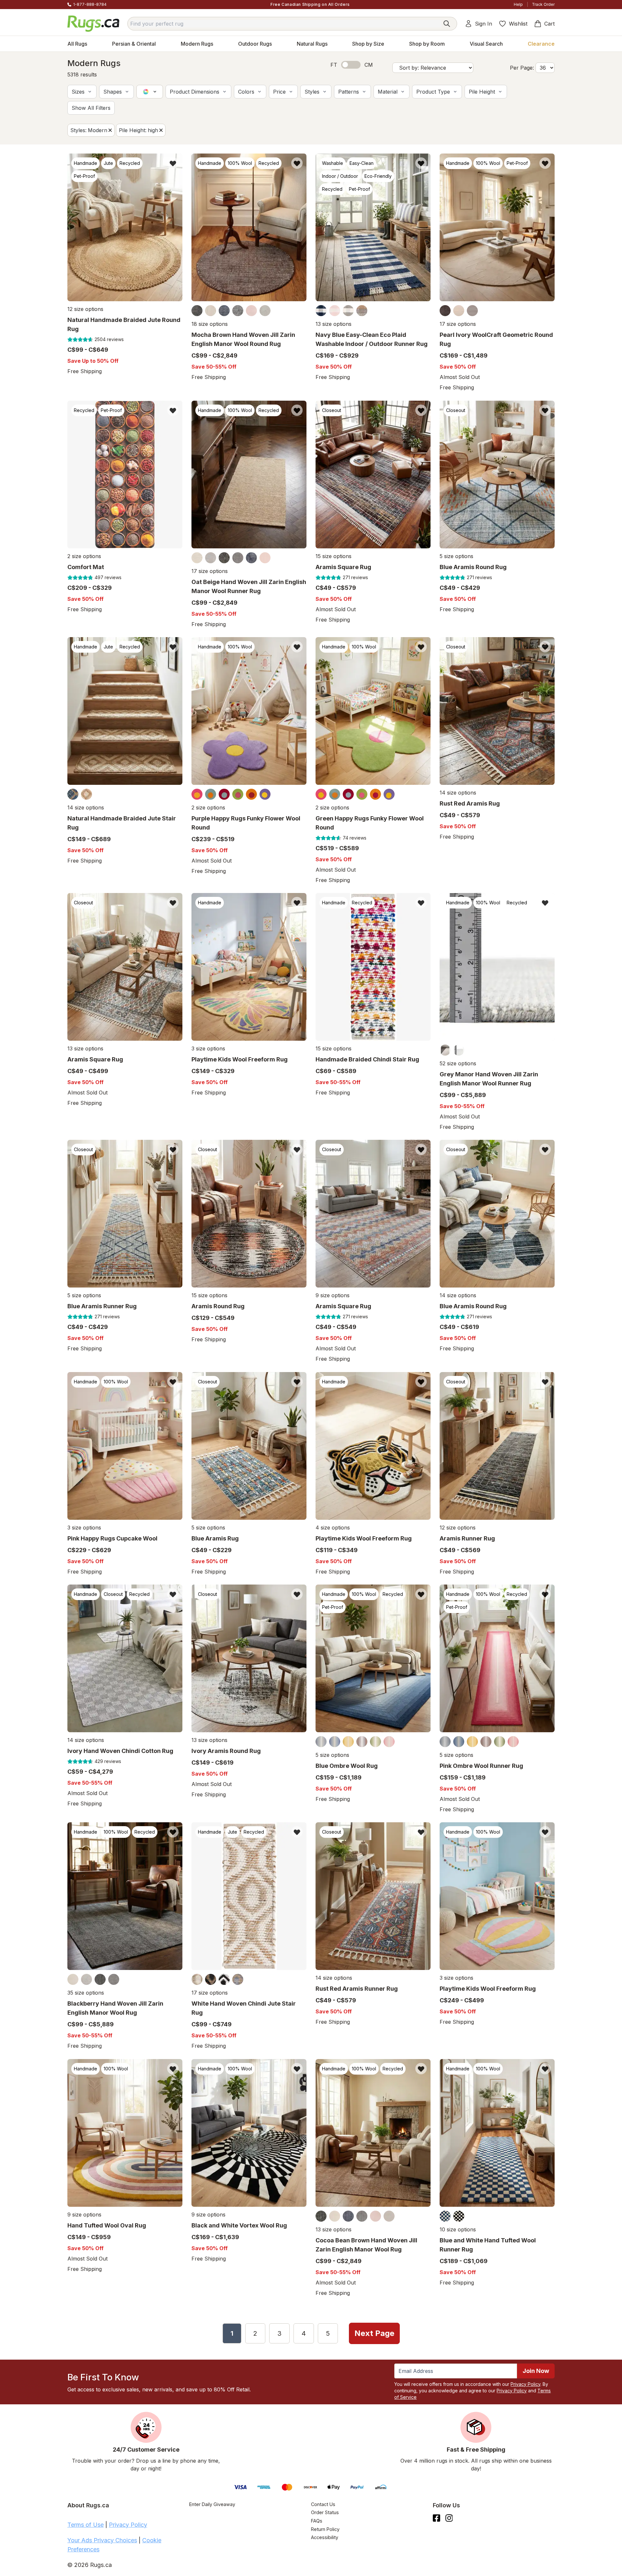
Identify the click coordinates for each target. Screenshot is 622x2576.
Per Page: (522, 68)
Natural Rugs (312, 44)
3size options (208, 1048)
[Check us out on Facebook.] (437, 2518)
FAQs (317, 2521)
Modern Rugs (197, 44)
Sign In (484, 24)
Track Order (543, 4)
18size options (210, 324)
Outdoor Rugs (255, 44)
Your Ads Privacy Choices (102, 2540)
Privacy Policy (525, 2384)
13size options (334, 324)
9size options (333, 1296)
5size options (456, 556)
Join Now (536, 2371)
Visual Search (486, 44)
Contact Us (323, 2504)
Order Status (325, 2512)
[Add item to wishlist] (173, 163)
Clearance (541, 44)
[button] (82, 92)
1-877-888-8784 (90, 4)
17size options (458, 324)
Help (518, 4)
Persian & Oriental (134, 44)
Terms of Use (86, 2525)
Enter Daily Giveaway (212, 2504)
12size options (85, 309)
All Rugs (77, 44)
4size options (333, 1528)
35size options (86, 1993)
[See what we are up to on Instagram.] (449, 2518)
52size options (458, 1063)
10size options (458, 2229)
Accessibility (325, 2537)
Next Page (374, 2333)
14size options (86, 807)
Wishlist (518, 24)
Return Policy (325, 2529)
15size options (334, 556)
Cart (549, 24)
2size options (84, 556)
